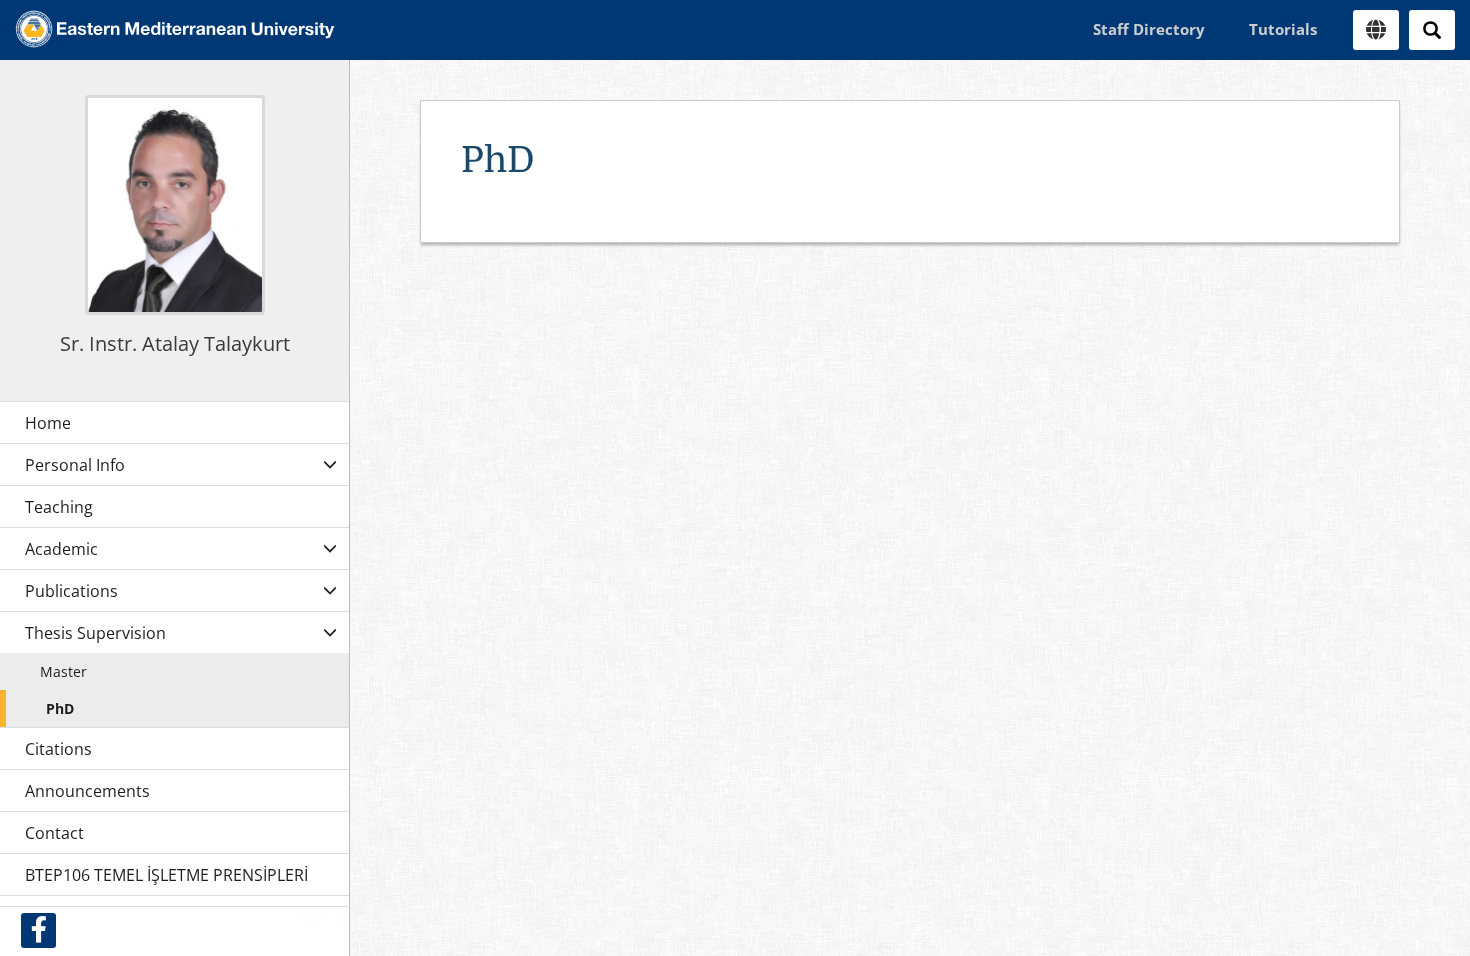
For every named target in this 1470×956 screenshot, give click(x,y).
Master (63, 671)
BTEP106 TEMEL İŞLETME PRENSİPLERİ (166, 875)
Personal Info (75, 465)
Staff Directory (1149, 29)
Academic (61, 549)
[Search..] (1432, 30)
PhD (60, 708)
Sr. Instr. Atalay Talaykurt (175, 343)
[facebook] (38, 930)
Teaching (59, 507)
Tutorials (1283, 29)
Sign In (324, 918)
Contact (54, 833)
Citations (58, 749)
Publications (71, 591)
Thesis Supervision (95, 633)
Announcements (87, 791)
